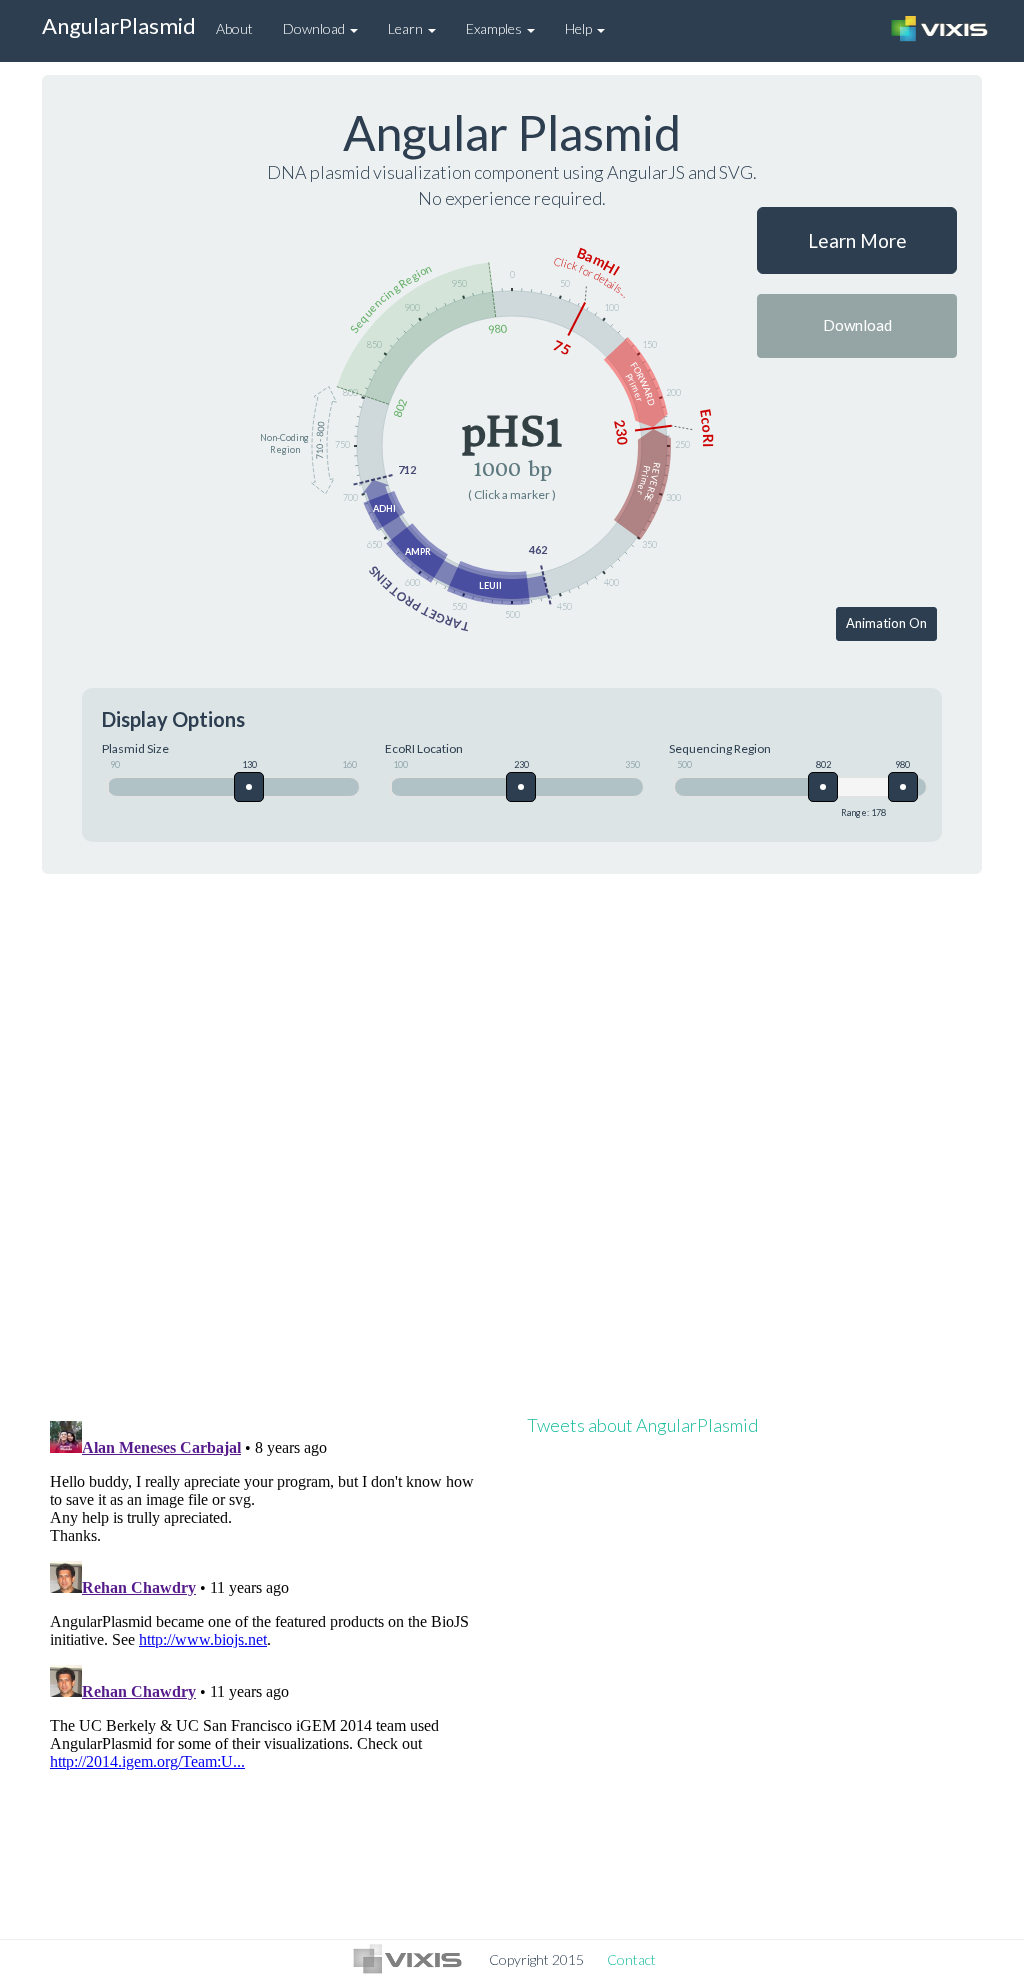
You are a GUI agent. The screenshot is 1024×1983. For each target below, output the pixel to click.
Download (315, 28)
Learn (407, 28)
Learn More (857, 240)
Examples (495, 28)
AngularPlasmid (119, 25)
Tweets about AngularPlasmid (642, 1425)
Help (580, 28)
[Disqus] (512, 1144)
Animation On (886, 623)
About (234, 28)
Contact (631, 1959)
